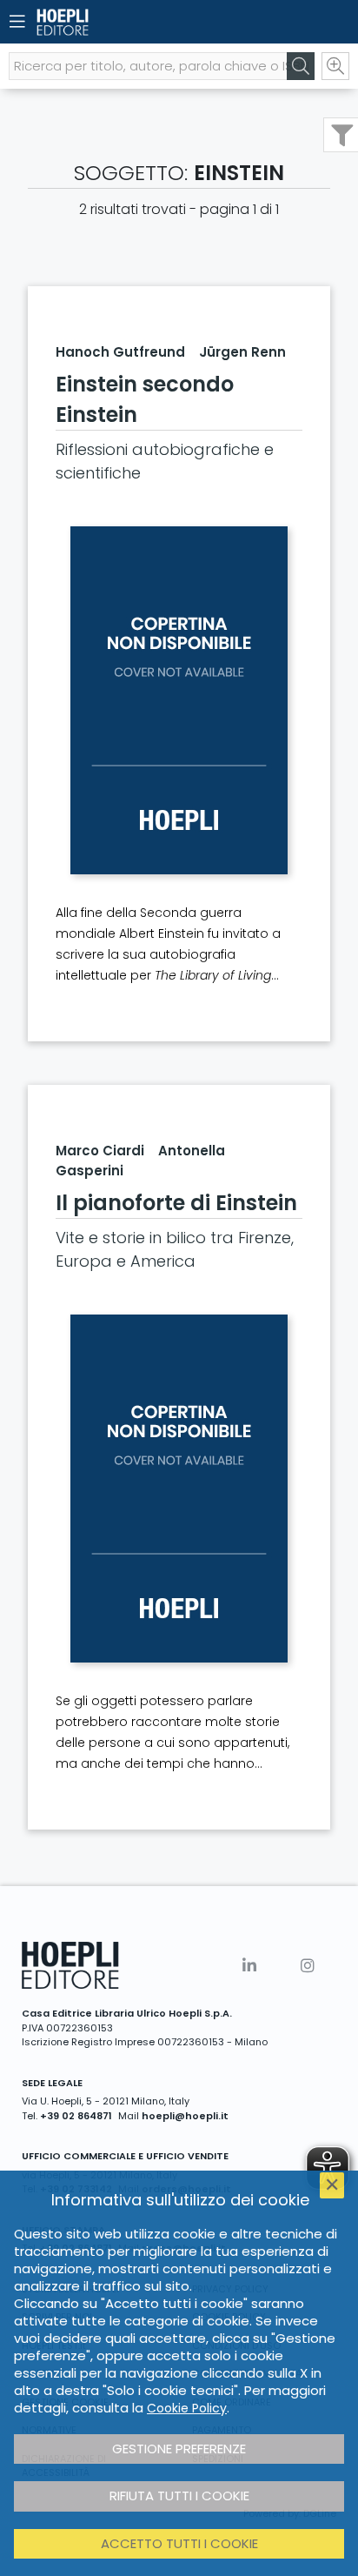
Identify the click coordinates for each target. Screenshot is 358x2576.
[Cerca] (301, 66)
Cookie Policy (187, 2408)
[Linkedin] (249, 1966)
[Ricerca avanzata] (335, 66)
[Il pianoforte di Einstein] (179, 1489)
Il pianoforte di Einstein (176, 1203)
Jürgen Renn (242, 352)
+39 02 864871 (76, 2116)
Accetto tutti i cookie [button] (179, 2543)
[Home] (149, 22)
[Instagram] (308, 1966)
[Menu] (17, 22)
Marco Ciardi (100, 1151)
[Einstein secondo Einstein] (179, 700)
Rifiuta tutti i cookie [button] (179, 2496)
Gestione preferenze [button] (179, 2449)
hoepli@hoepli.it (185, 2116)
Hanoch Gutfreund (120, 352)
